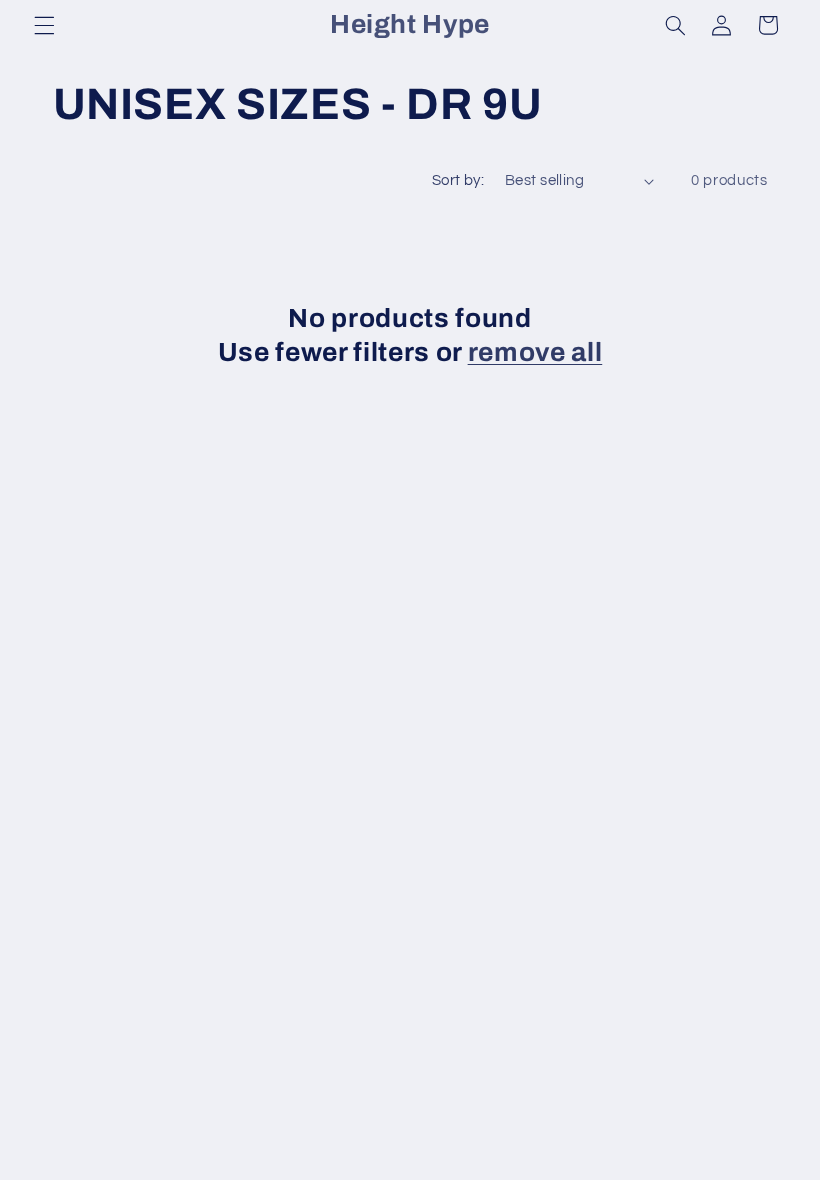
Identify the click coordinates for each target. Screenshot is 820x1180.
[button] (44, 25)
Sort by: (458, 180)
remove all (535, 352)
